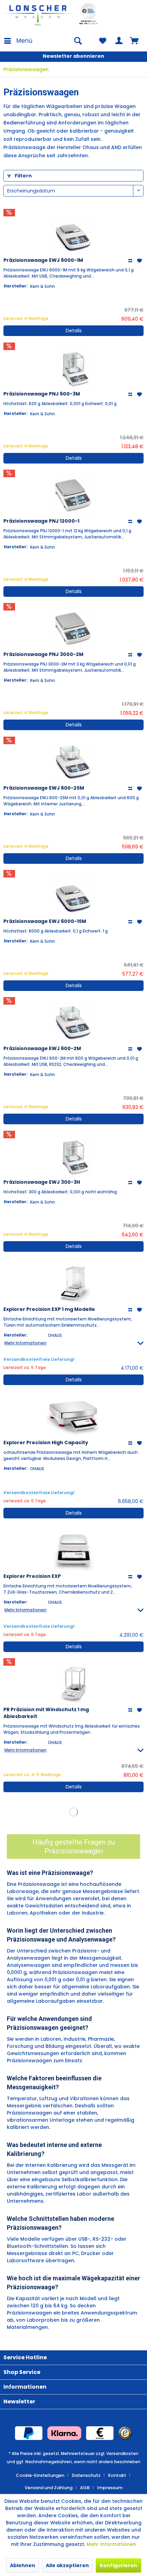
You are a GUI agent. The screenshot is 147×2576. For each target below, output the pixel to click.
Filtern (23, 176)
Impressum (110, 2488)
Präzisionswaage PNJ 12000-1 (41, 521)
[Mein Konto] (119, 41)
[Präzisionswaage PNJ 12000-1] (73, 495)
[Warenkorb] (136, 41)
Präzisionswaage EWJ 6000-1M (43, 260)
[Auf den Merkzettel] (140, 261)
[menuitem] (18, 41)
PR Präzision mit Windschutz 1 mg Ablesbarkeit (46, 1713)
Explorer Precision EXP (32, 1576)
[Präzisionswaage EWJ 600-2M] (73, 1023)
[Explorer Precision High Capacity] (73, 1417)
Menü (24, 41)
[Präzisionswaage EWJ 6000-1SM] (73, 896)
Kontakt (117, 2475)
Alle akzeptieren (67, 2565)
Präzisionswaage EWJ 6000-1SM (45, 921)
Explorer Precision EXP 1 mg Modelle (49, 1309)
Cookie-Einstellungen (40, 2475)
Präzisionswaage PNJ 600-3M (42, 394)
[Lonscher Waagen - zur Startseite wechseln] (38, 15)
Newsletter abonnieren (73, 56)
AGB (85, 2488)
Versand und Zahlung (49, 2488)
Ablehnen (23, 2565)
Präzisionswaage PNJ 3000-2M (43, 654)
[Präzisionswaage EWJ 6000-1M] (73, 234)
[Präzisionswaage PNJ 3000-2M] (73, 629)
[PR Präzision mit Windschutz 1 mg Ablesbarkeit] (73, 1684)
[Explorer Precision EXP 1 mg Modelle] (73, 1284)
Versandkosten (122, 2453)
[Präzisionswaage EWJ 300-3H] (73, 1156)
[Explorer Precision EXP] (73, 1551)
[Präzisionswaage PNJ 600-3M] (73, 368)
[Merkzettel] (103, 41)
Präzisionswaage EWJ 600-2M (42, 1048)
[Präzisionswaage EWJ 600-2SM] (73, 762)
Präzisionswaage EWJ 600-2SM (44, 788)
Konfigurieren (118, 2565)
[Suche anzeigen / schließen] (78, 41)
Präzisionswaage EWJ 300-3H (42, 1182)
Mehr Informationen (111, 2544)
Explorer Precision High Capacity (46, 1443)
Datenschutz (86, 2475)
